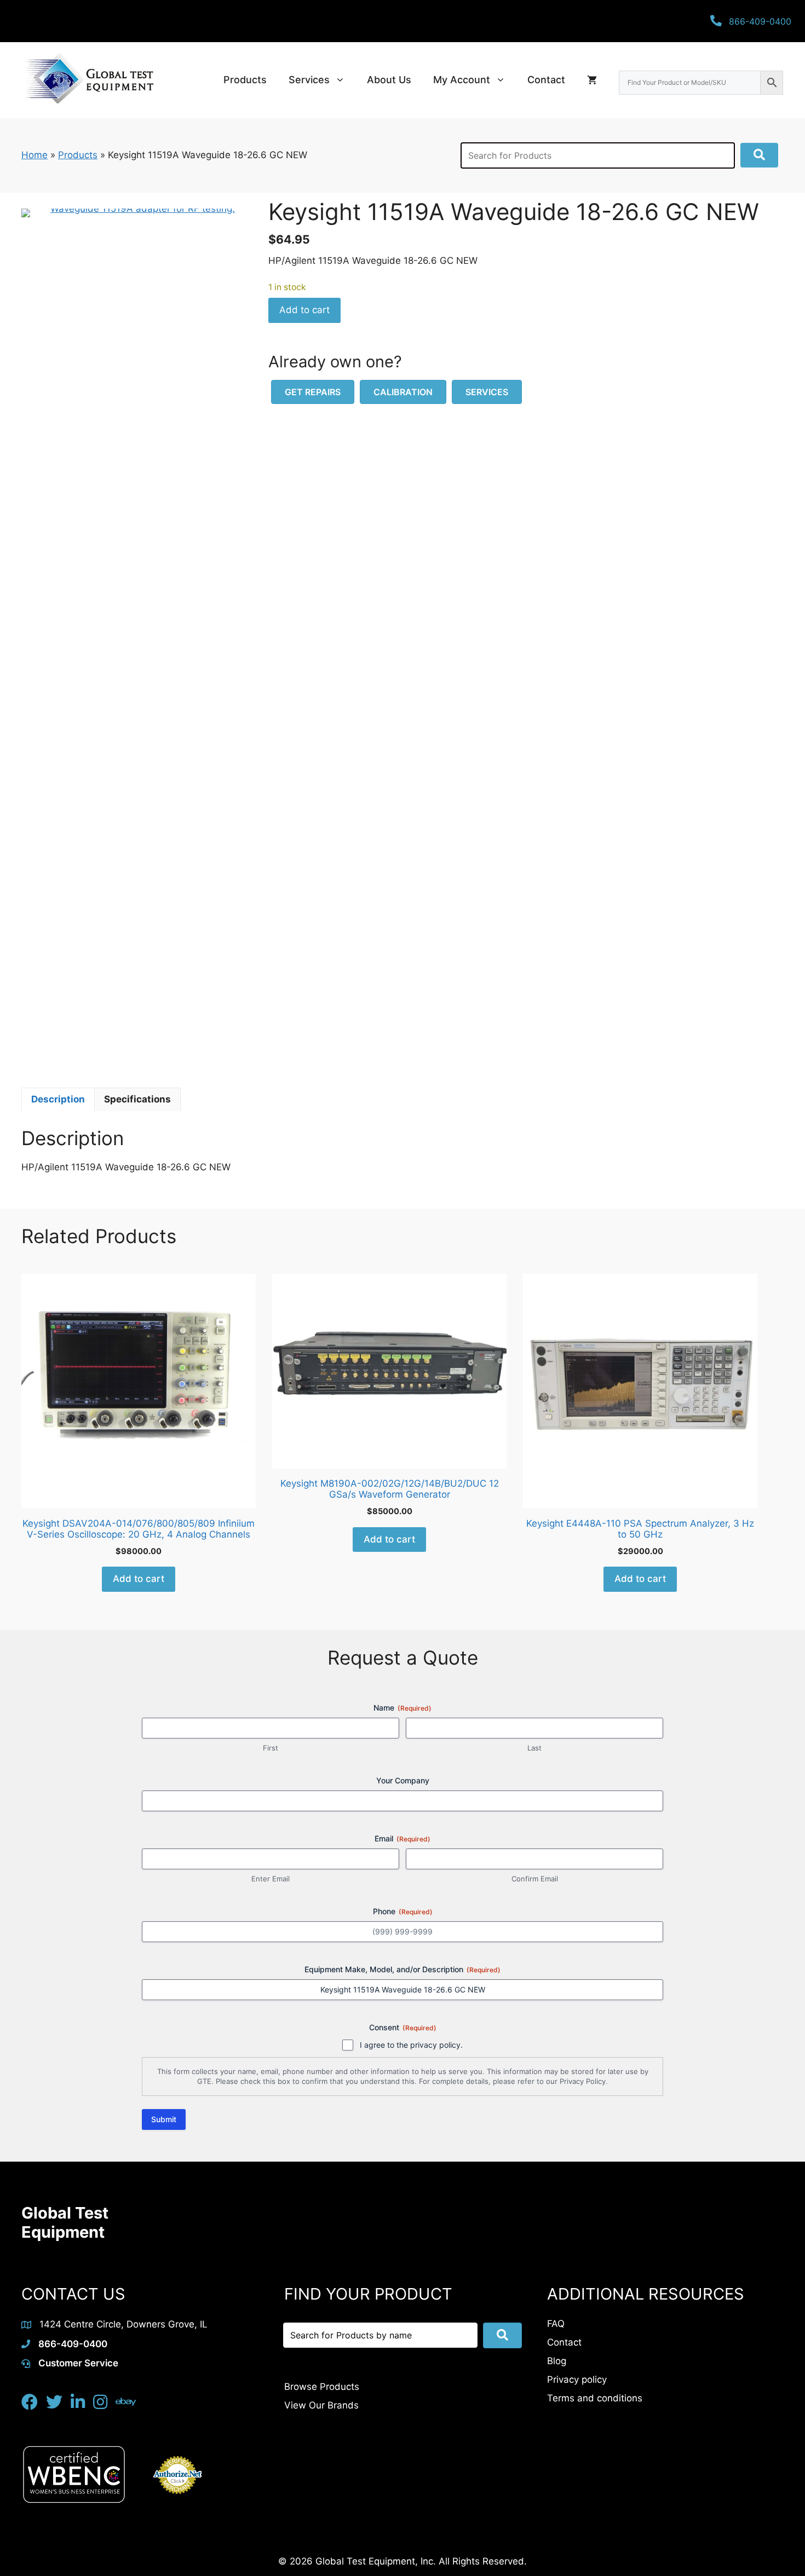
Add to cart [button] (139, 1579)
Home (34, 155)
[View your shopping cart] (592, 80)
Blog (557, 2361)
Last (534, 1748)
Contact (546, 80)
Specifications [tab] (137, 1099)
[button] (759, 155)
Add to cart (304, 310)
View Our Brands (321, 2405)
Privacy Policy (583, 2081)
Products (245, 80)
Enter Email (271, 1879)
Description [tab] (58, 1099)
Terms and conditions (595, 2398)
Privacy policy (577, 2379)
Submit (164, 2119)
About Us (389, 80)
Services (309, 80)
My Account (462, 80)
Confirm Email (535, 1879)
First (271, 1748)
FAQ (556, 2324)
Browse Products (322, 2387)
